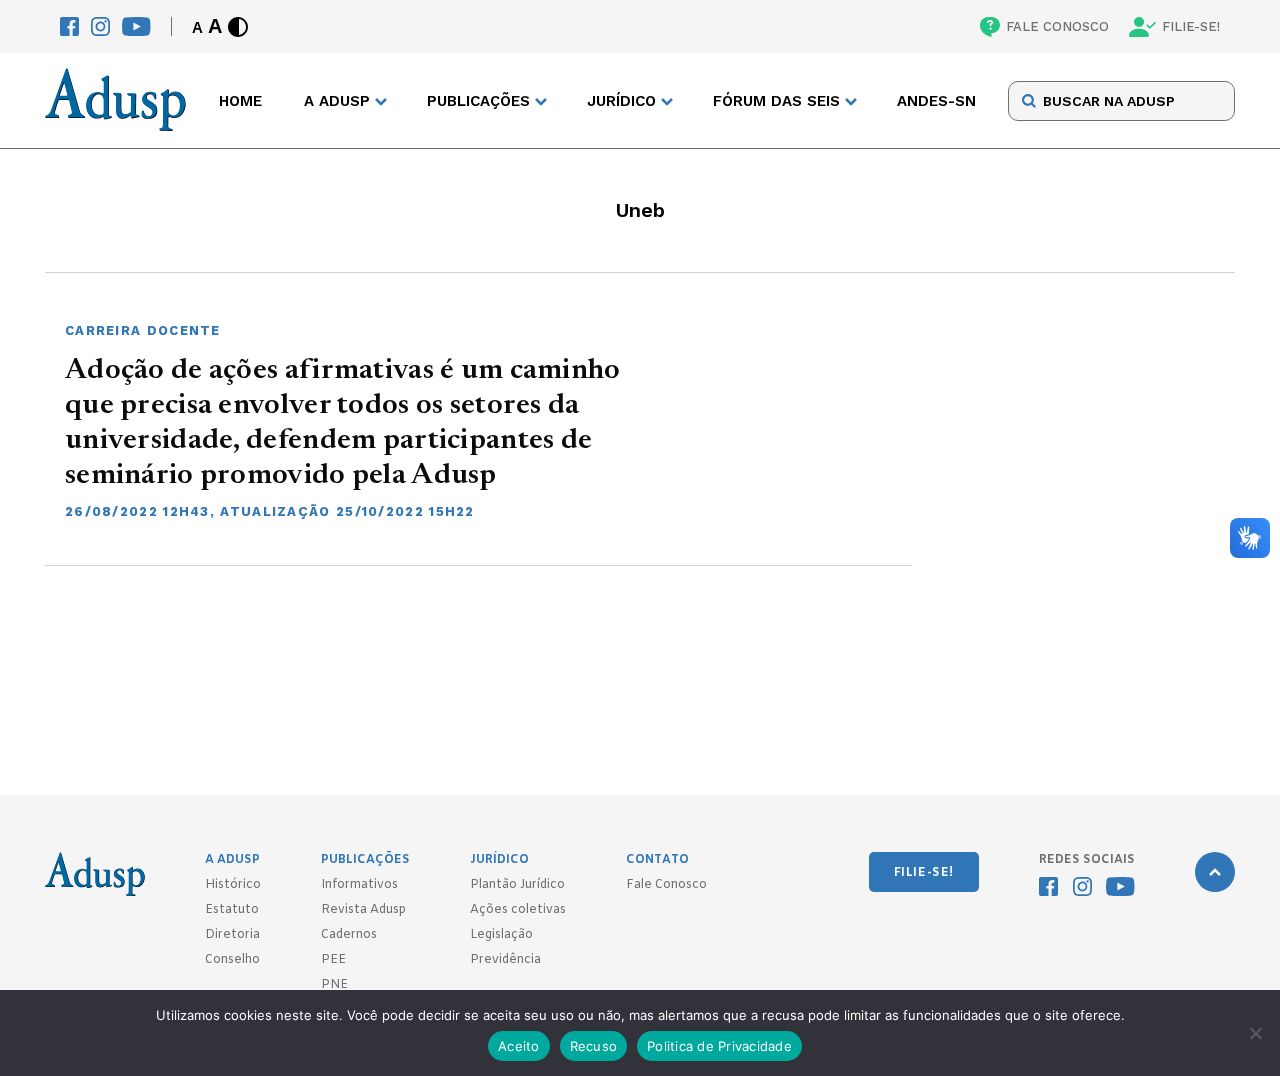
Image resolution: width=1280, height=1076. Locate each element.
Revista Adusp (363, 910)
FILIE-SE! (1191, 26)
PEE (333, 960)
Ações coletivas (518, 910)
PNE (334, 985)
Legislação (501, 935)
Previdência (505, 960)
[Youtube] (136, 26)
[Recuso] (1255, 1033)
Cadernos (349, 935)
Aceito (519, 1046)
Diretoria (232, 935)
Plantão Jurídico (517, 885)
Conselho (232, 960)
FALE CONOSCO (1057, 26)
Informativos (359, 885)
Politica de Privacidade (719, 1046)
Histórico (233, 885)
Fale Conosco (666, 885)
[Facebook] (69, 26)
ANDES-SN (936, 101)
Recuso (594, 1046)
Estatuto (232, 910)
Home (240, 101)
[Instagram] (100, 26)
